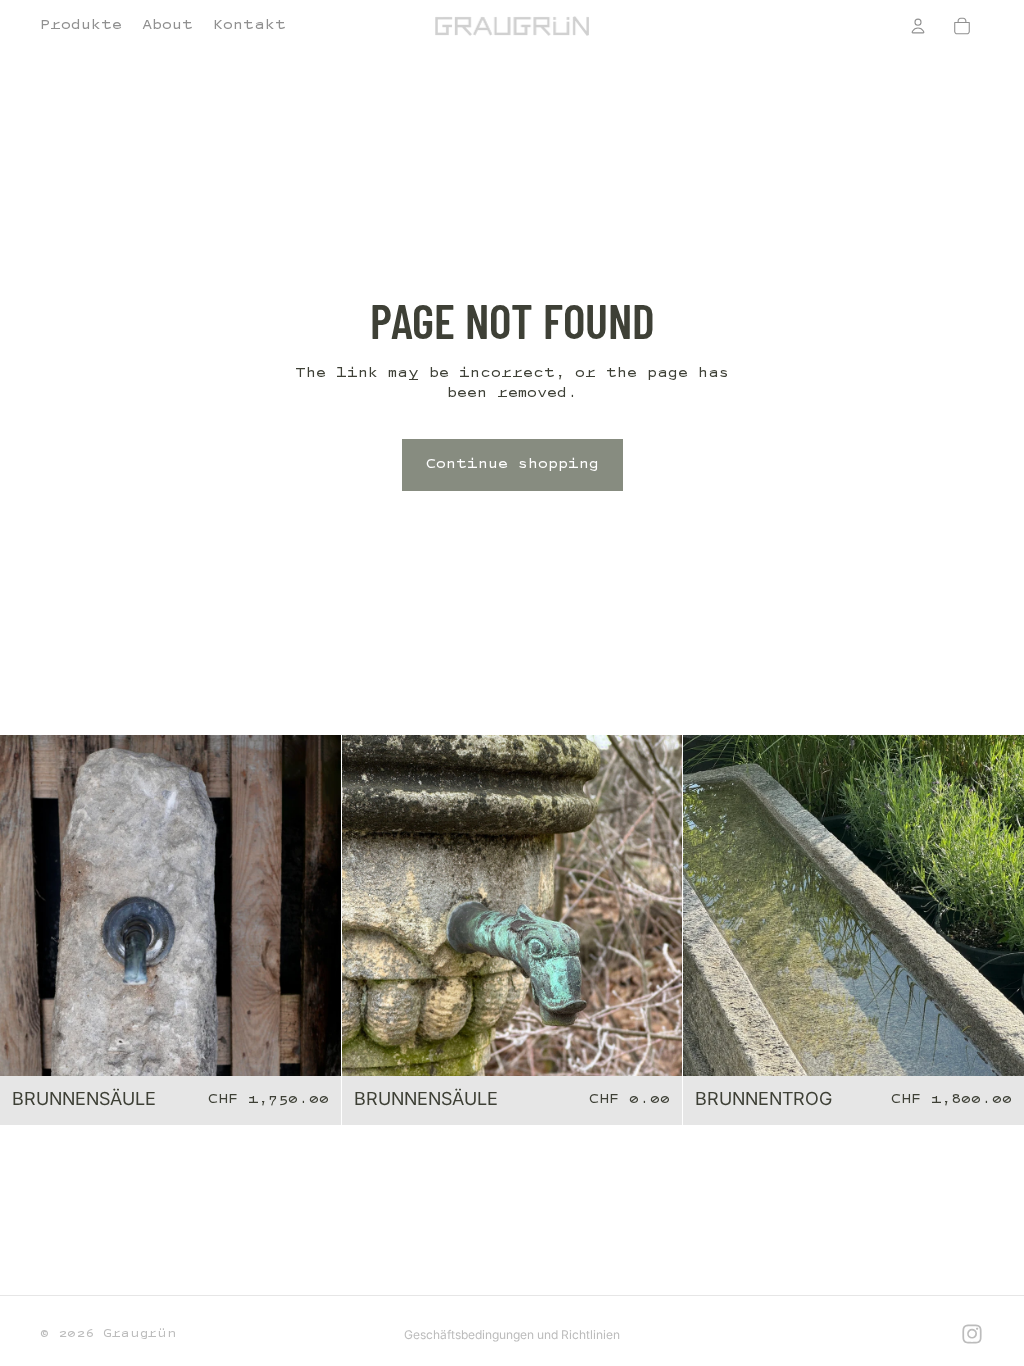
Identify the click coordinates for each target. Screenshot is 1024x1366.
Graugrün (139, 1334)
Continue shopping (512, 464)
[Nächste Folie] (311, 905)
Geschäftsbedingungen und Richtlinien (512, 1334)
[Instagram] (972, 1334)
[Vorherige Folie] (30, 905)
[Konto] (918, 26)
